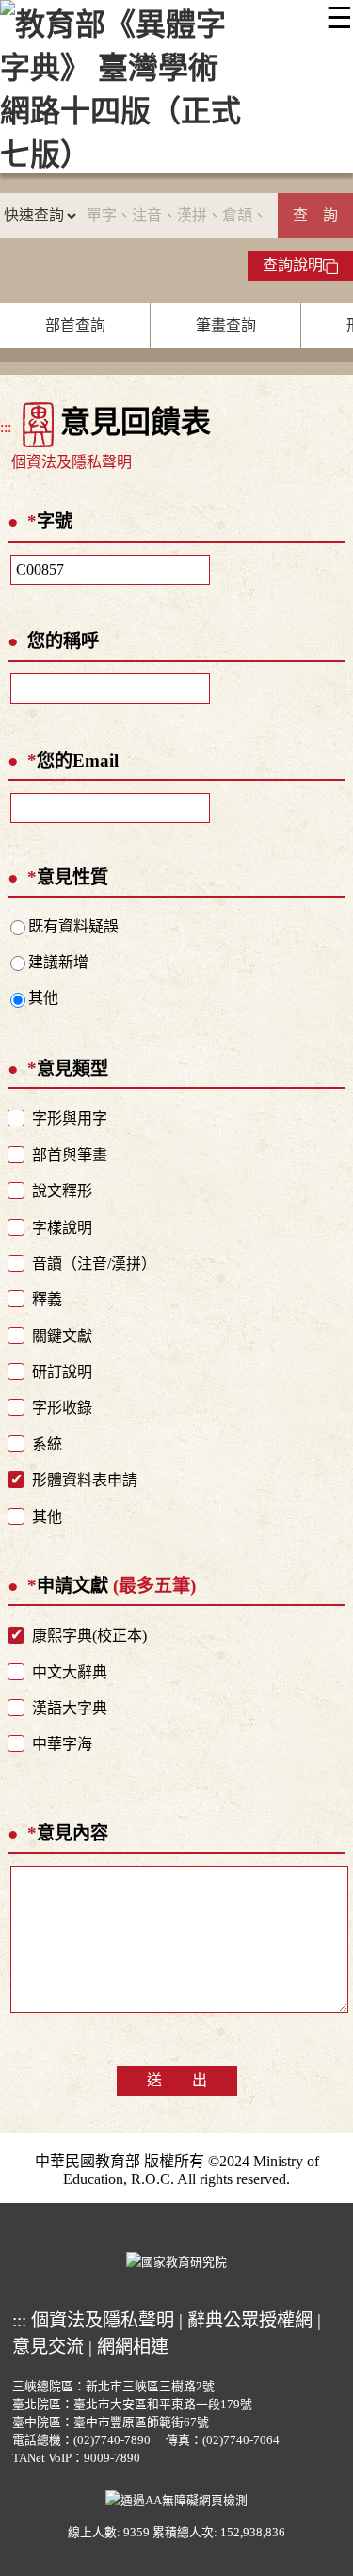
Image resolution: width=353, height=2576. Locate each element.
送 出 (177, 2080)
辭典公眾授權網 (250, 2320)
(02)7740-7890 (112, 2440)
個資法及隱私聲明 (72, 462)
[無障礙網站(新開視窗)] (176, 2498)
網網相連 (133, 2347)
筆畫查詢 (226, 325)
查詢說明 (293, 265)
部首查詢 (75, 325)
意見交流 (48, 2347)
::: (6, 427)
